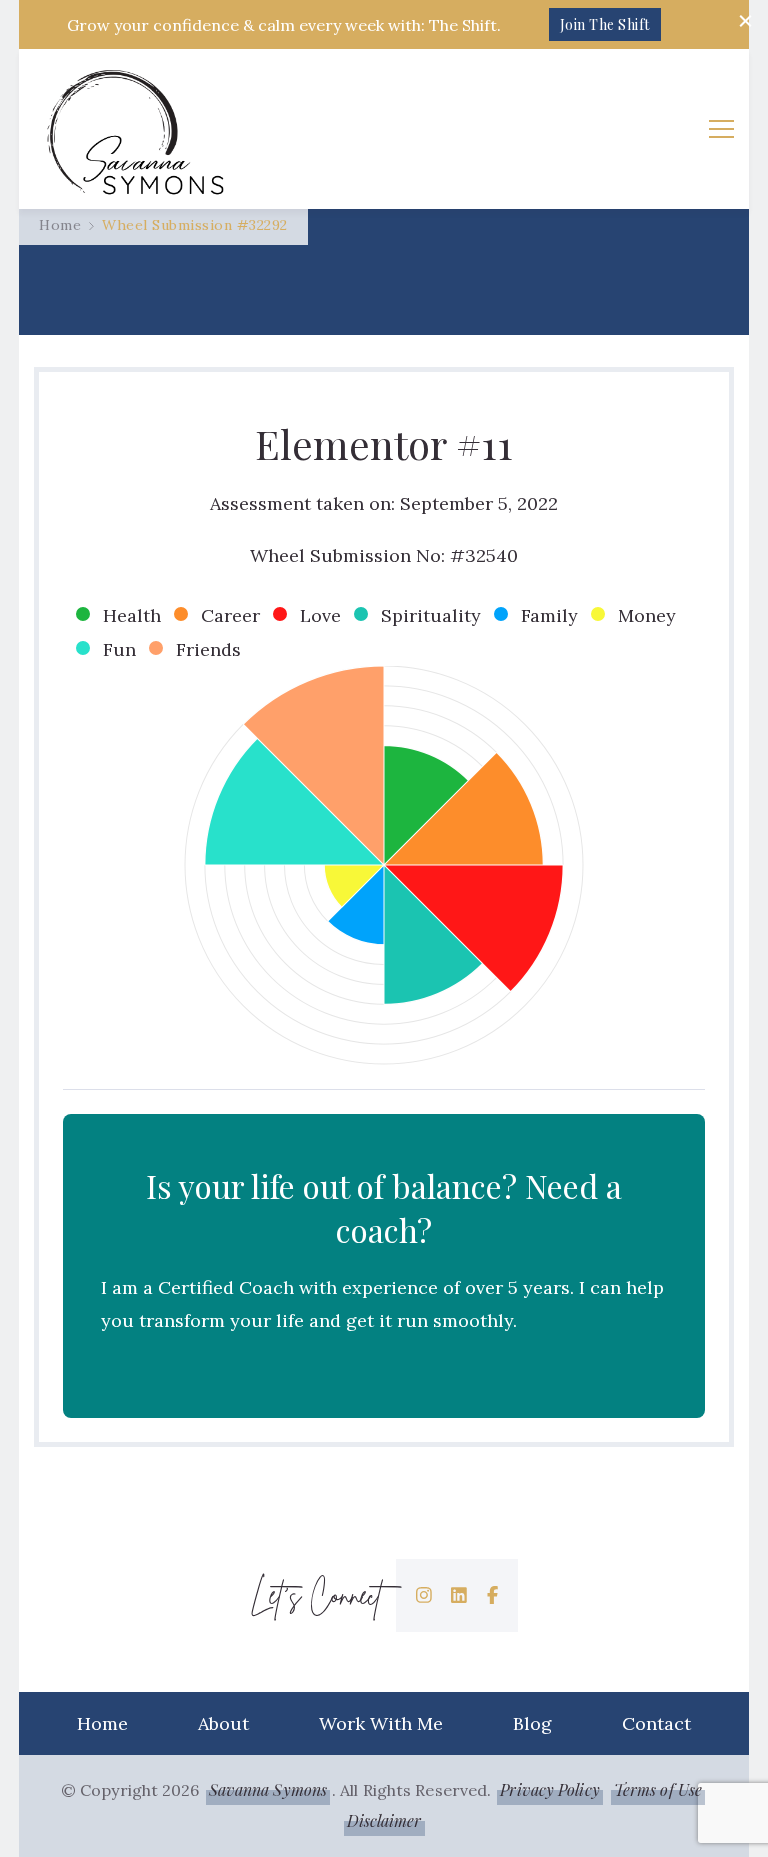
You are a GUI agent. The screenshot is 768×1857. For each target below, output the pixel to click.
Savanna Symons (268, 1789)
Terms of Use (658, 1789)
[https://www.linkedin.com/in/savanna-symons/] (459, 1595)
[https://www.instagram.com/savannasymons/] (424, 1595)
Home (102, 1723)
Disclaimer (384, 1820)
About (223, 1723)
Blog (532, 1723)
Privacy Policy (549, 1789)
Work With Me (381, 1723)
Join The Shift (605, 24)
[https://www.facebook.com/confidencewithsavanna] (492, 1595)
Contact (656, 1723)
